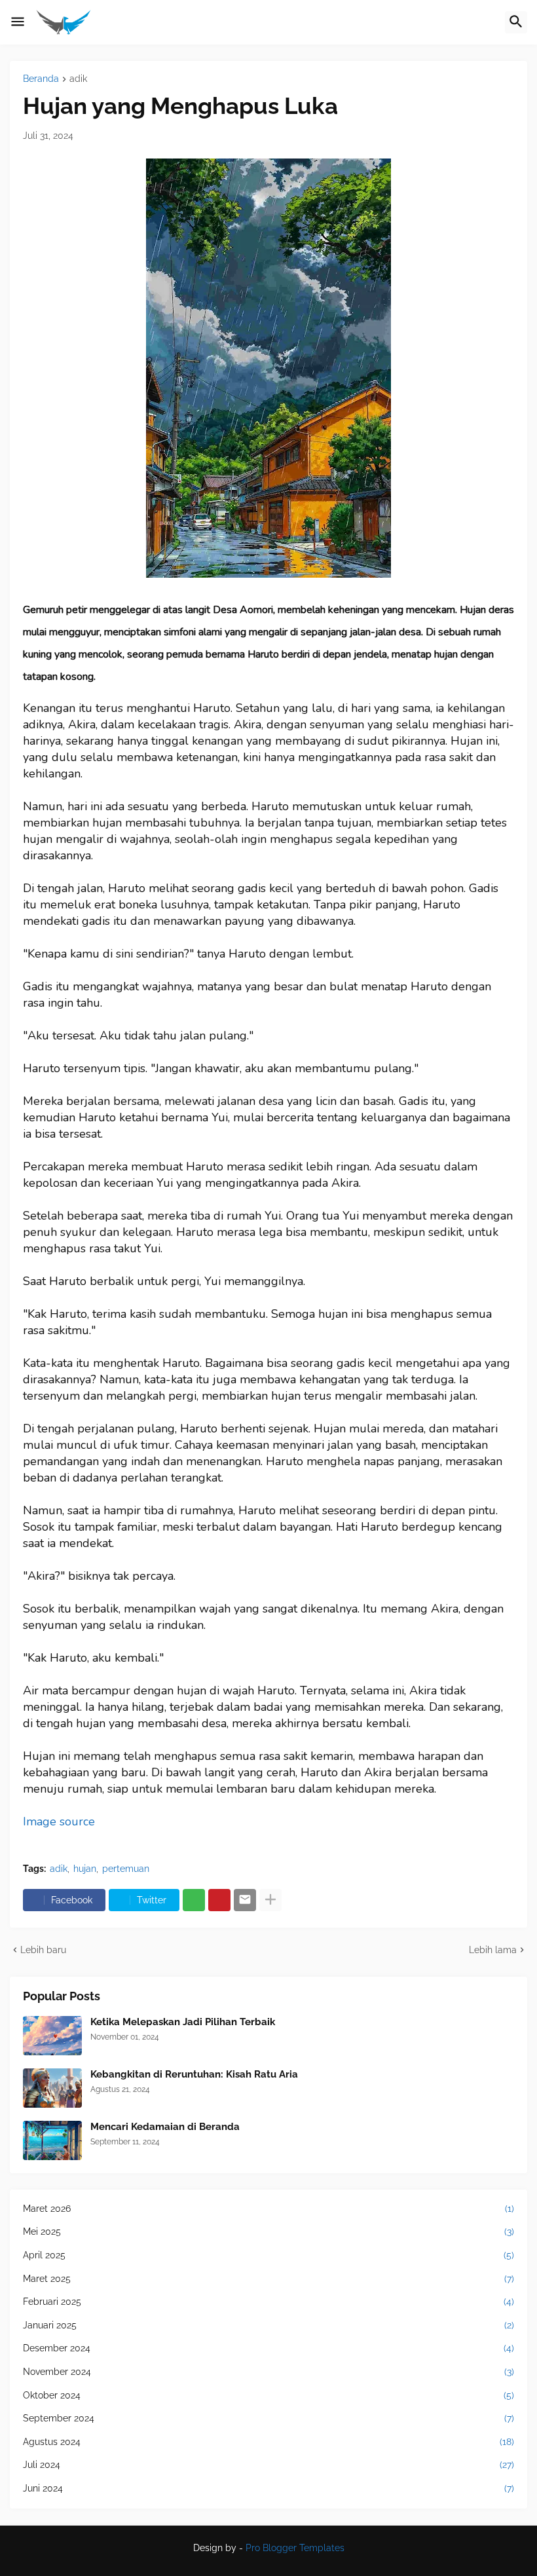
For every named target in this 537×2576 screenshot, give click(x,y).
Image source (59, 1821)
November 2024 (268, 2372)
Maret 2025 (268, 2279)
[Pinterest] (219, 1900)
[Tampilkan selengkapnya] (270, 1900)
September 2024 (268, 2418)
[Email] (245, 1900)
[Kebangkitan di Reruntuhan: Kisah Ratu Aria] (52, 2088)
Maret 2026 (268, 2209)
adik (78, 79)
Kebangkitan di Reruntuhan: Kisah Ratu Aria (194, 2074)
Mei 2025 (268, 2231)
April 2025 (268, 2255)
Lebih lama (493, 1950)
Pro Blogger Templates (295, 2548)
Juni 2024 (268, 2488)
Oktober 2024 (268, 2395)
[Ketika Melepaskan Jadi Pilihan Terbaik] (52, 2036)
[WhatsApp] (194, 1900)
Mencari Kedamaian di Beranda (165, 2127)
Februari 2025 (268, 2302)
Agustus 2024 (268, 2442)
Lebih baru (43, 1950)
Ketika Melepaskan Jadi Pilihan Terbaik (183, 2022)
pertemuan (126, 1869)
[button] (18, 22)
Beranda (41, 79)
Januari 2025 (268, 2325)
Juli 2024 (268, 2465)
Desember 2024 (268, 2348)
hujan (85, 1869)
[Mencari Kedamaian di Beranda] (52, 2140)
